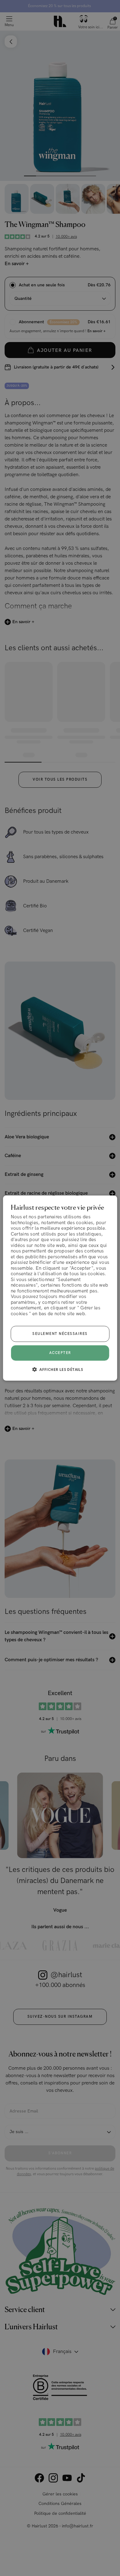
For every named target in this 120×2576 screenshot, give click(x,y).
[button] (60, 1369)
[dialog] (60, 1288)
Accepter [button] (60, 1353)
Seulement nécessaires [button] (60, 1334)
